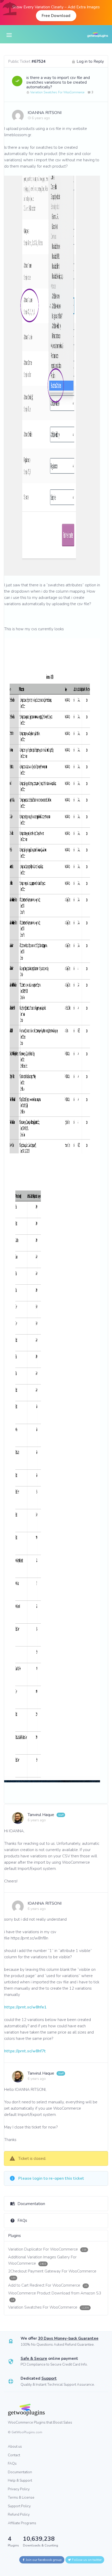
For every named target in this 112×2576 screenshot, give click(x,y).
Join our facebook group (43, 2560)
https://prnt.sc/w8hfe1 (25, 2007)
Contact (14, 2455)
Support (49, 2378)
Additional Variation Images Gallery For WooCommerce (42, 2260)
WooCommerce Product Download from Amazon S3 (55, 2296)
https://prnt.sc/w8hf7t (25, 2051)
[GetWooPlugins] (52, 2410)
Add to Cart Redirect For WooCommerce (48, 2285)
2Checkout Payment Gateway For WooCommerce (52, 2274)
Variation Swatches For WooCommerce (57, 92)
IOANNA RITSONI (45, 113)
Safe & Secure (34, 2359)
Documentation (31, 2204)
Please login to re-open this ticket (51, 2178)
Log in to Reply (90, 61)
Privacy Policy (19, 2489)
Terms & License (21, 2497)
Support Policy (19, 2506)
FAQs (22, 2220)
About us (15, 2446)
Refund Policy (19, 2514)
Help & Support (20, 2480)
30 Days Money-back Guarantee (68, 2338)
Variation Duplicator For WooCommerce (47, 2249)
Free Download (56, 16)
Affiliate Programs (22, 2523)
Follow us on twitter (86, 2560)
